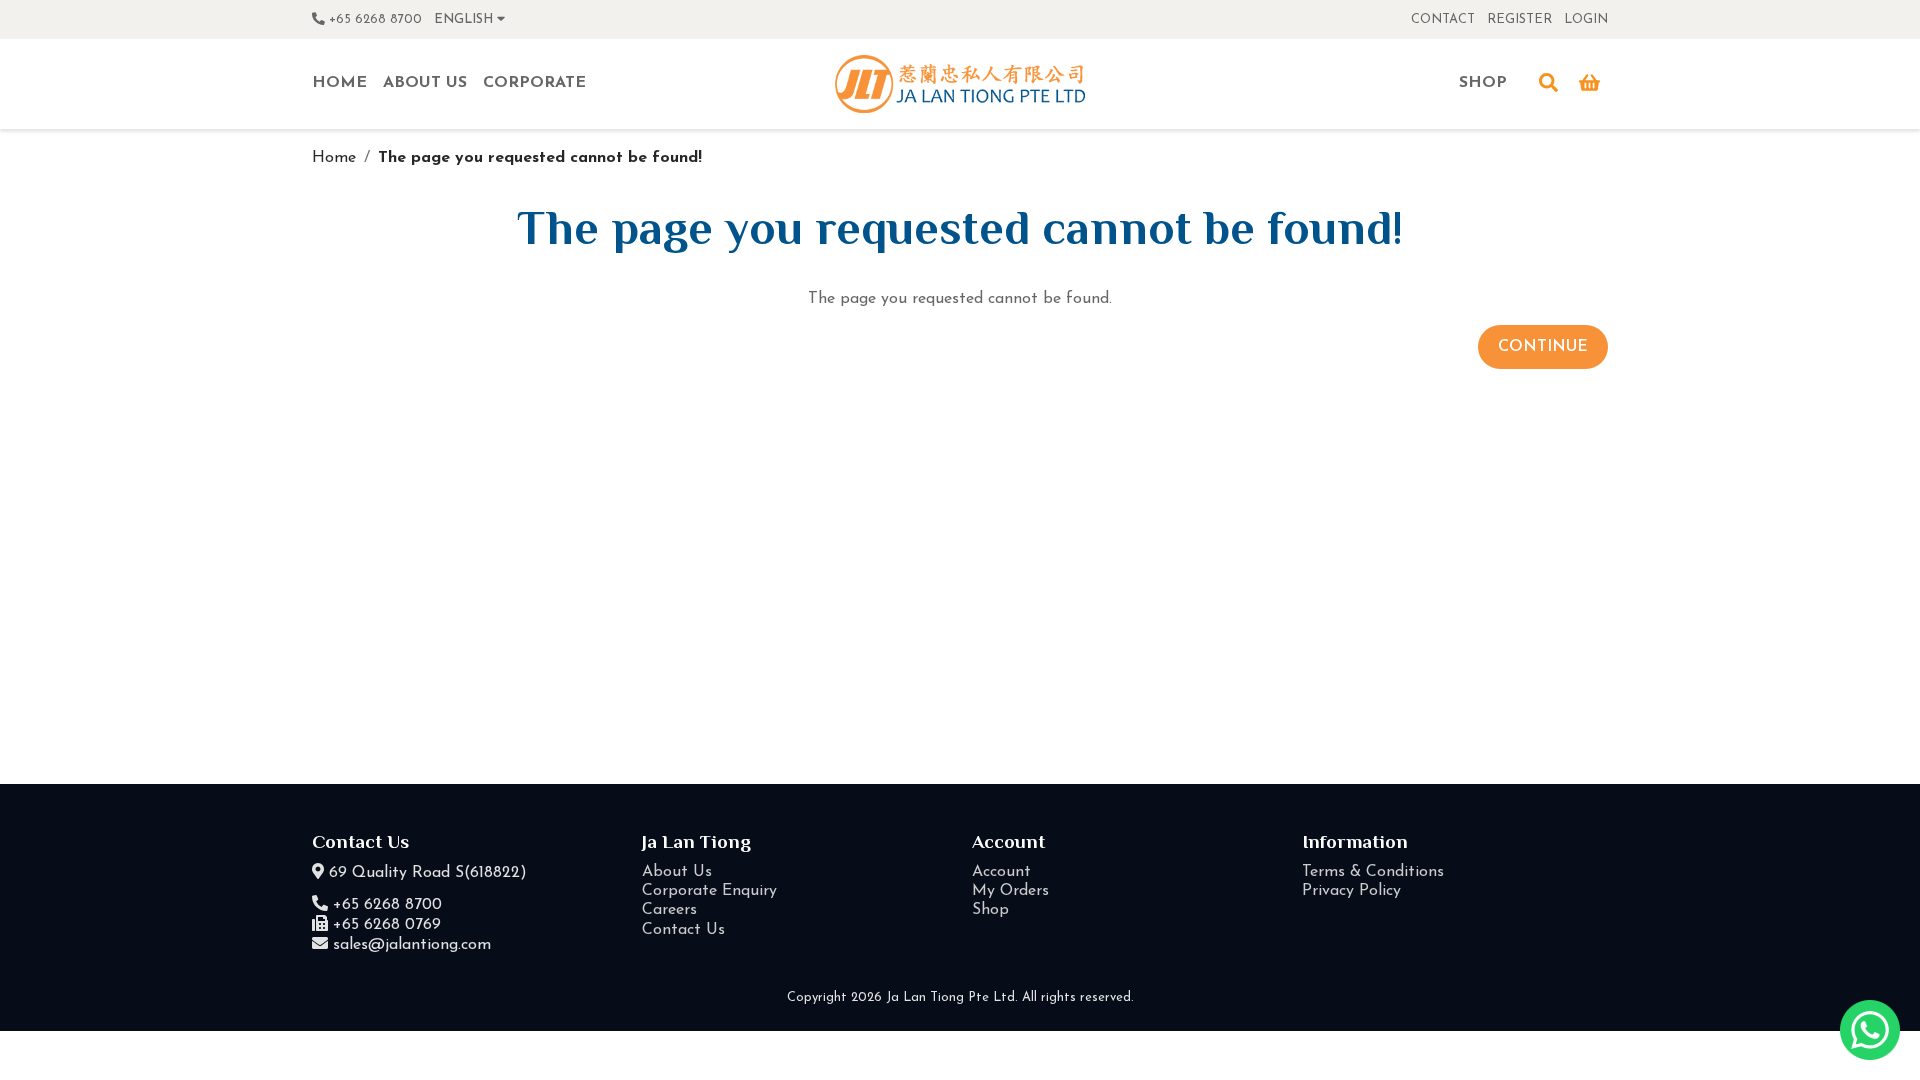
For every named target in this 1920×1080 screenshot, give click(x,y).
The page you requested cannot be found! (540, 158)
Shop (990, 910)
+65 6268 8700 (373, 19)
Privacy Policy (1351, 891)
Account (1001, 872)
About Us (677, 872)
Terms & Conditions (1373, 872)
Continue (1543, 347)
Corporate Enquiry (709, 891)
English (465, 19)
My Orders (1010, 891)
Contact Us (683, 930)
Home (334, 158)
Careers (669, 910)
